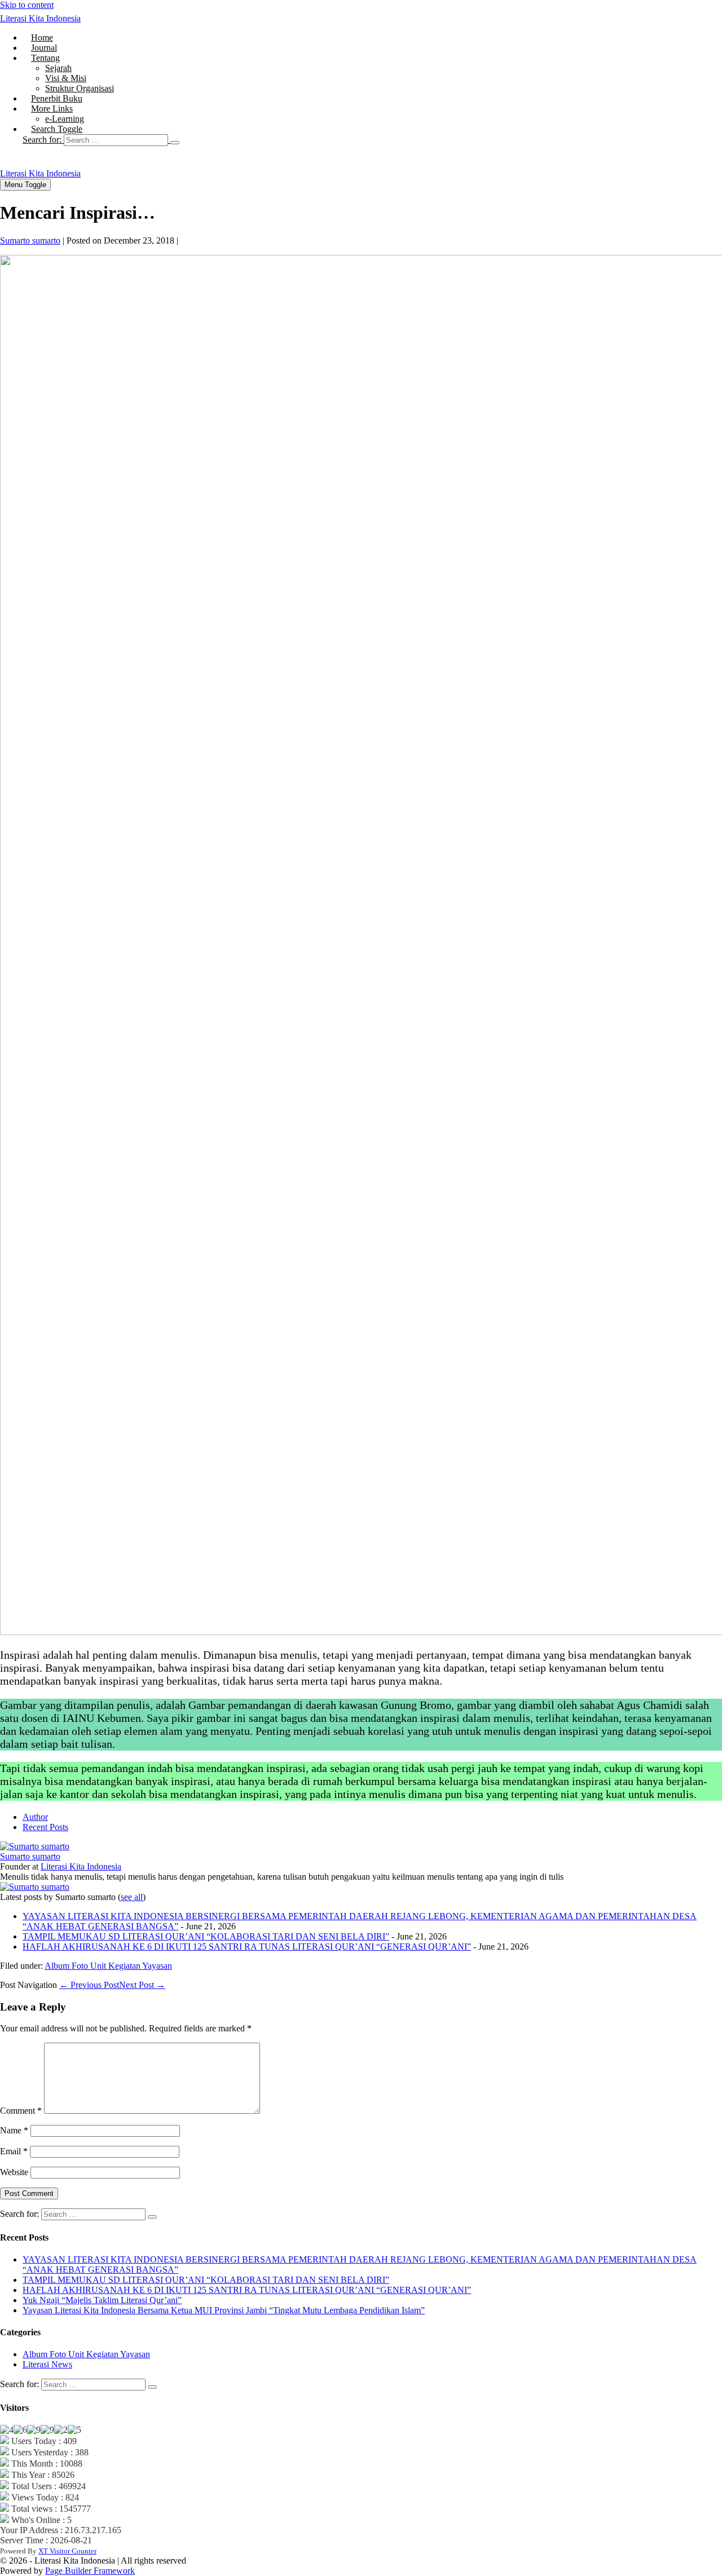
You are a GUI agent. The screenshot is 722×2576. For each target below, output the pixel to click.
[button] (372, 140)
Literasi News (47, 2364)
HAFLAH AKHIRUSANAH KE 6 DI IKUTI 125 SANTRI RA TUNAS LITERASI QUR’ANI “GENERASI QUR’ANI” (247, 1947)
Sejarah (58, 68)
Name (14, 2130)
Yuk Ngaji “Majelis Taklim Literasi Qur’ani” (102, 2300)
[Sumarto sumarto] (35, 1846)
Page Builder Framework (90, 2571)
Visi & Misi (66, 78)
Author (35, 1817)
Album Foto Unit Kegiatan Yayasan (108, 1966)
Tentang (45, 58)
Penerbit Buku (57, 98)
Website (14, 2172)
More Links (52, 109)
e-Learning (65, 119)
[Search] (175, 143)
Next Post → (142, 1985)
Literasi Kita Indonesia (40, 18)
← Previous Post (89, 1985)
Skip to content (27, 5)
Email (14, 2151)
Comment (21, 2111)
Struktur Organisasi (80, 88)
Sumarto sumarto (30, 1856)
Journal (44, 48)
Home (42, 37)
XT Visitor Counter (67, 2551)
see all (132, 1897)
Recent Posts (45, 1827)
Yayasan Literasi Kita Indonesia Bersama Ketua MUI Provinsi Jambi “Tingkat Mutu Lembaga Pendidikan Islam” (224, 2310)
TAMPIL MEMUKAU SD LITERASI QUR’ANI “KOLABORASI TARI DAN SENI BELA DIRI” (206, 1936)
